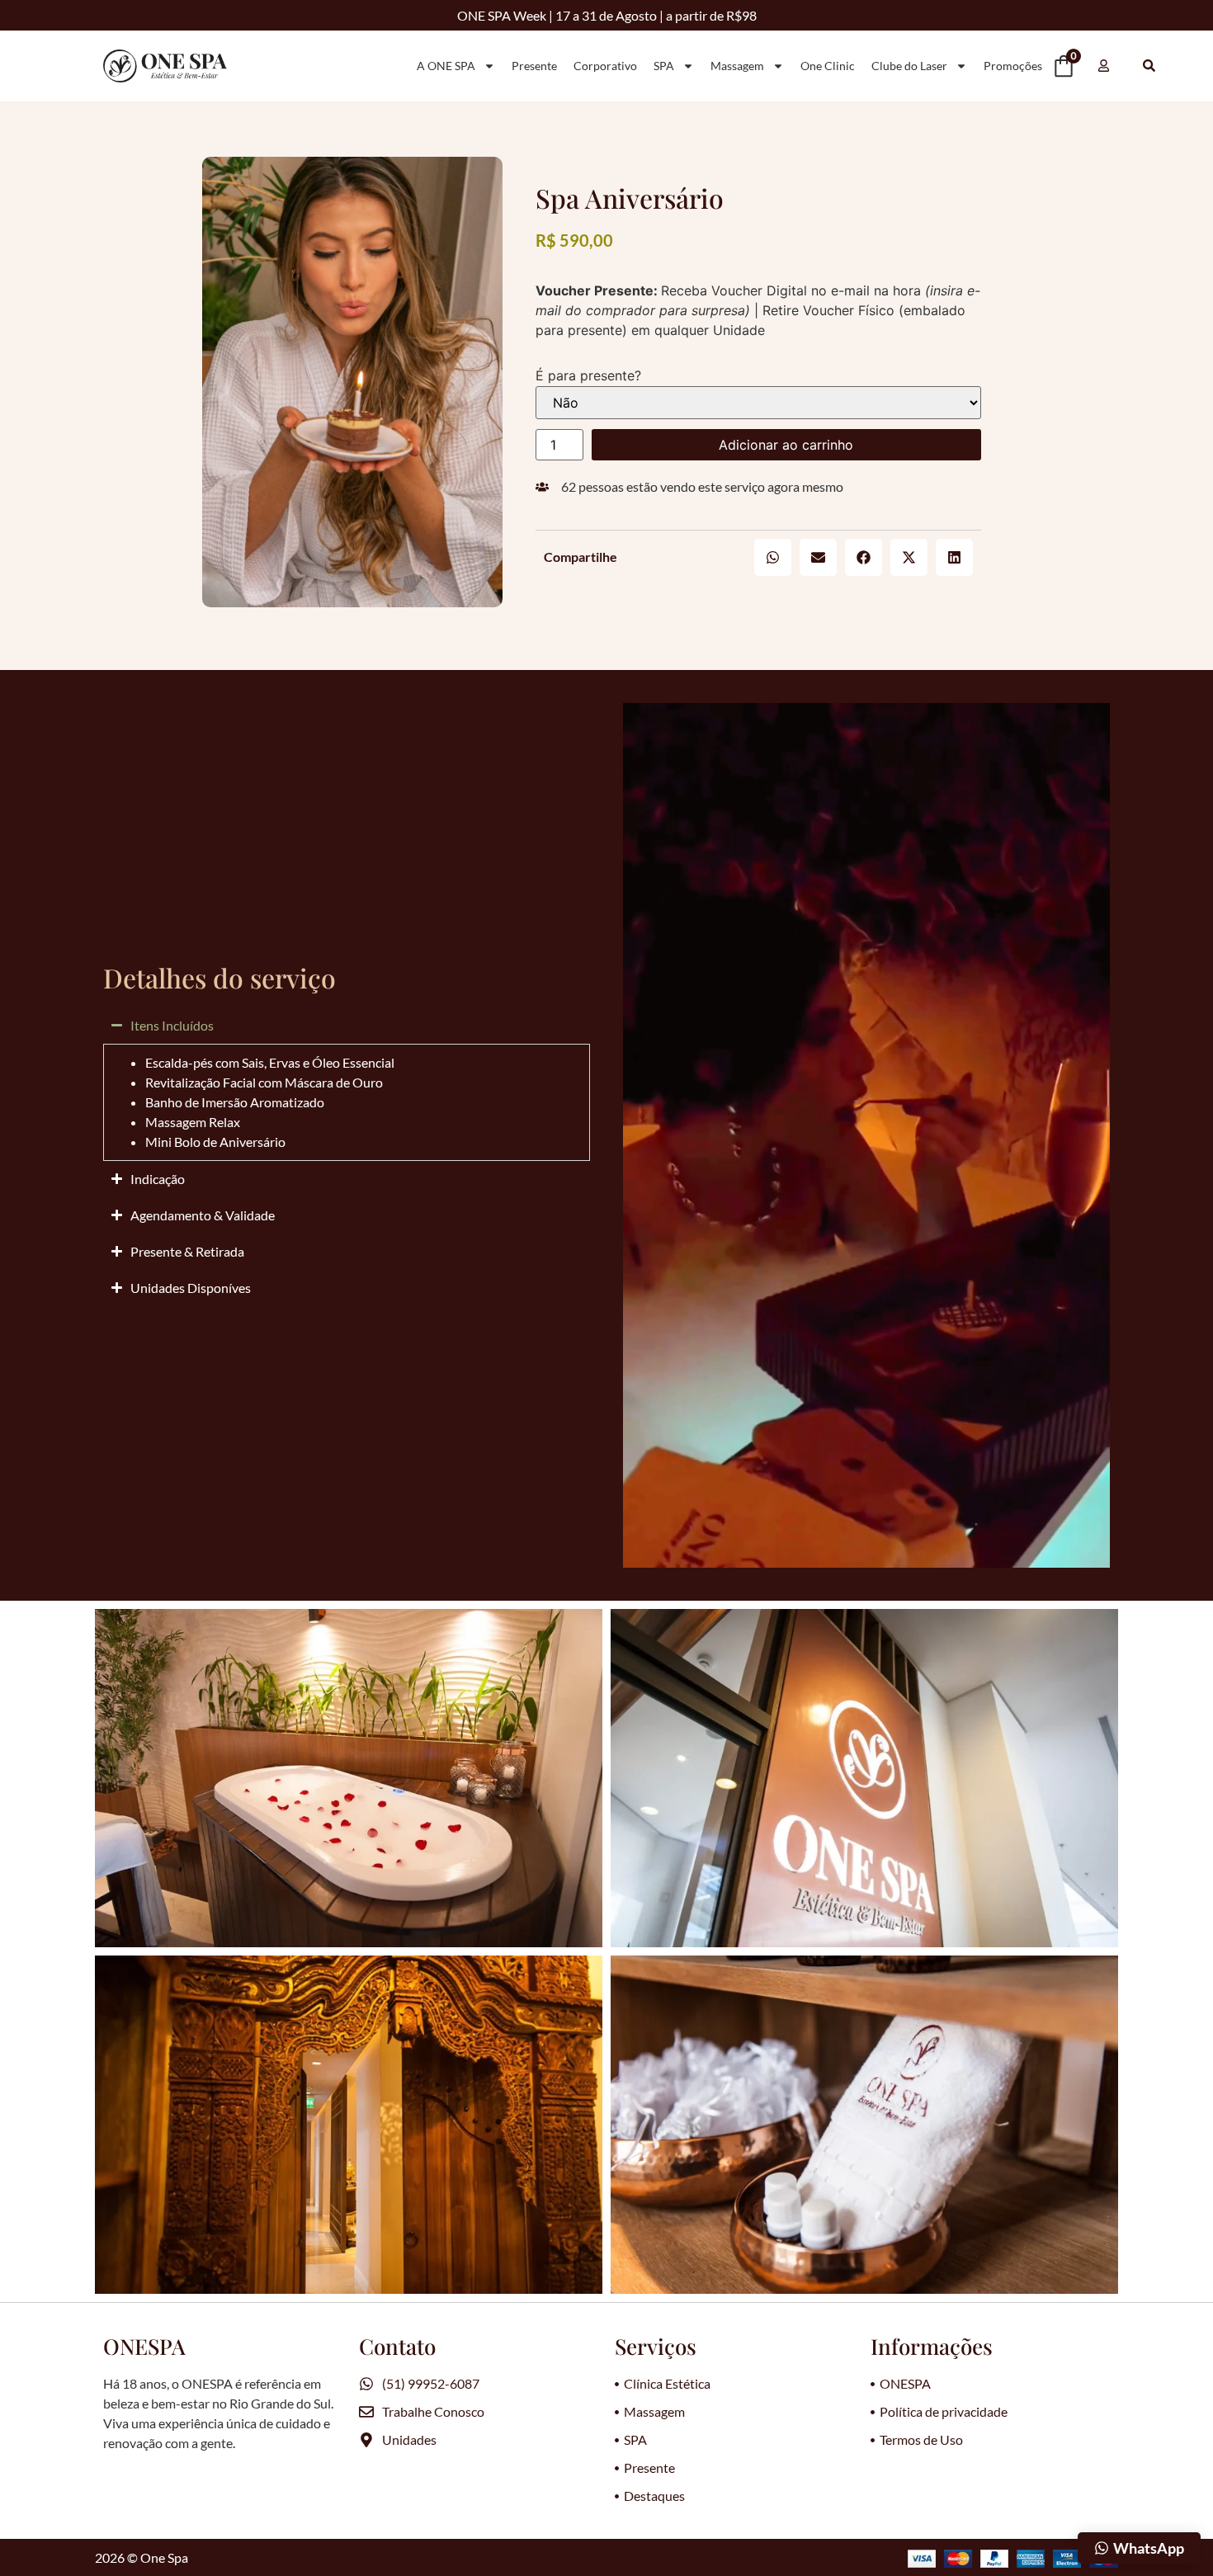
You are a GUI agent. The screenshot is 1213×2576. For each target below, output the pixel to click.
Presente (534, 66)
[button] (773, 557)
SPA (664, 66)
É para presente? (588, 375)
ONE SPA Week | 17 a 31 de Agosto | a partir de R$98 (607, 15)
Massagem (737, 66)
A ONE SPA (446, 66)
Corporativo (605, 66)
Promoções (1013, 66)
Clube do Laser (909, 66)
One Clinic (828, 66)
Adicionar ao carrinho (786, 445)
